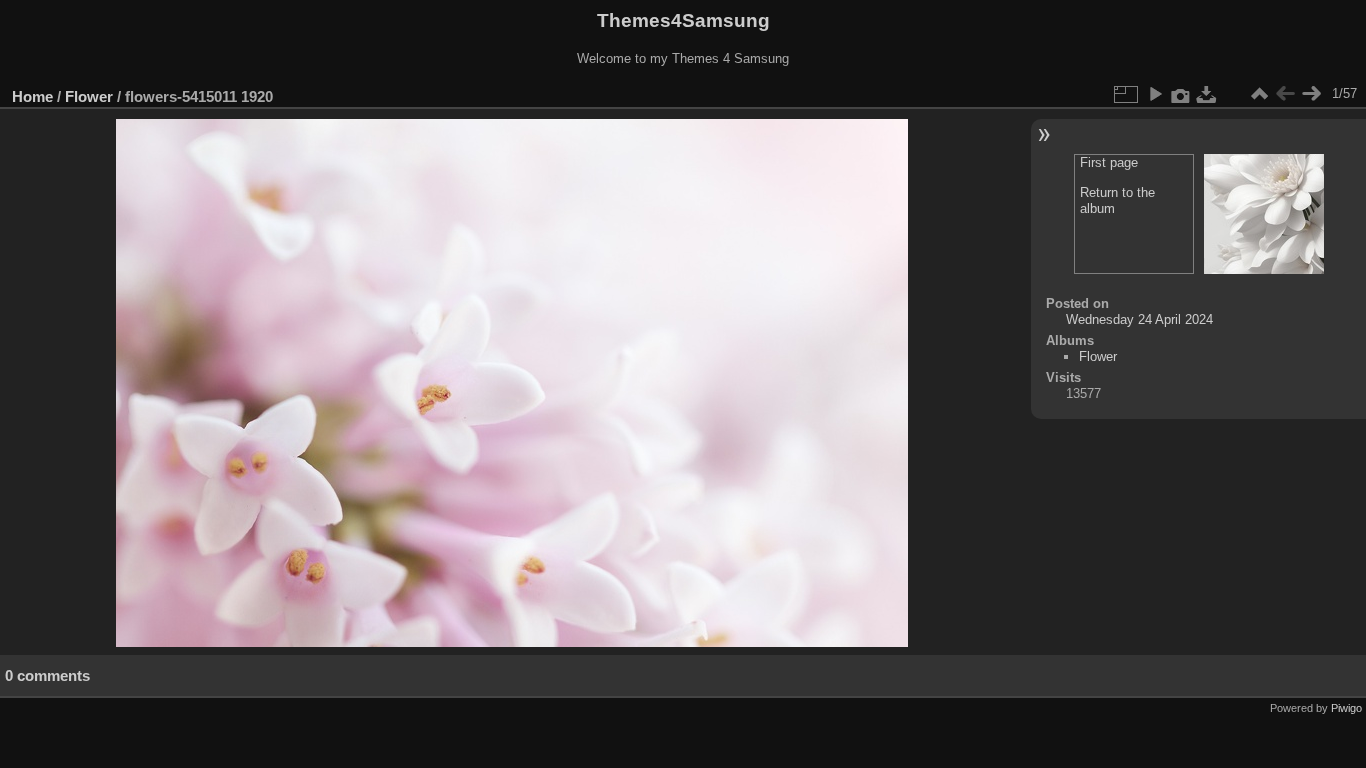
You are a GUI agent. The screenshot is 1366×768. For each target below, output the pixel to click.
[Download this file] (1207, 94)
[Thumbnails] (1259, 94)
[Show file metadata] (1181, 94)
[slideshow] (1155, 94)
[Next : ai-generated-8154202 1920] (1311, 94)
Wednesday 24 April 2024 (1139, 319)
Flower (89, 96)
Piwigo (1346, 708)
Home (32, 96)
